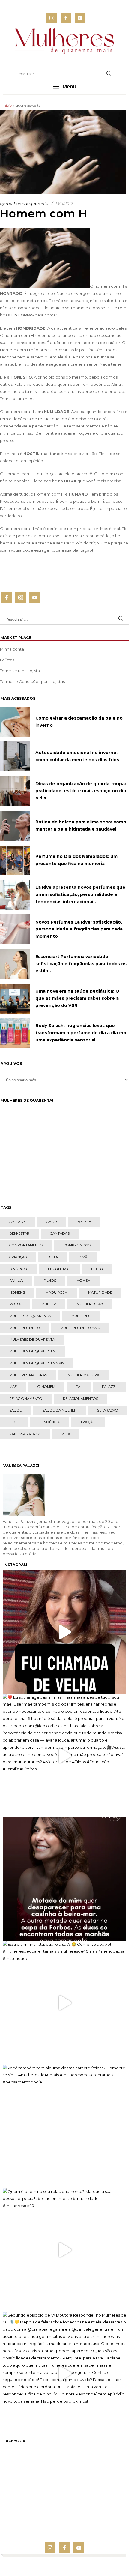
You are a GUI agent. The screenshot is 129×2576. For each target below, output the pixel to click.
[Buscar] (109, 74)
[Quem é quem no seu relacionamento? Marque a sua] (64, 2250)
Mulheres (81, 1316)
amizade (17, 1222)
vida (66, 1434)
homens (17, 1292)
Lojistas (7, 660)
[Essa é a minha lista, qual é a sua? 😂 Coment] (64, 2003)
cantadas (60, 1233)
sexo (14, 1422)
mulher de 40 (90, 1304)
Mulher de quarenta (30, 1316)
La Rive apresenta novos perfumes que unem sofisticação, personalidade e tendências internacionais (80, 894)
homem (84, 1281)
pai (79, 1387)
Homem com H (44, 214)
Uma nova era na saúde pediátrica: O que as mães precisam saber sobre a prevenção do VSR (77, 998)
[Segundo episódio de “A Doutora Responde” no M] (64, 2374)
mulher (49, 1304)
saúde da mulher (59, 1410)
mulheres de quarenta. (32, 1351)
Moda (15, 1304)
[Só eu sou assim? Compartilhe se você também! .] (64, 1879)
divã (83, 1257)
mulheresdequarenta (27, 203)
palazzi (109, 1387)
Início (7, 105)
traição (88, 1422)
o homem (46, 1387)
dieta (53, 1257)
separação (108, 1410)
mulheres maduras (28, 1375)
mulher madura (84, 1375)
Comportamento (26, 1245)
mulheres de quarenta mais (37, 1363)
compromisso (77, 1245)
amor (52, 1222)
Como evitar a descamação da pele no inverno (79, 722)
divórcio (18, 1269)
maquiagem (57, 1292)
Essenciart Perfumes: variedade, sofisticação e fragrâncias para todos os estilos (81, 964)
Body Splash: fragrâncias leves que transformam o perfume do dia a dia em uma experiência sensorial (81, 1033)
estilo (97, 1269)
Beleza (84, 1222)
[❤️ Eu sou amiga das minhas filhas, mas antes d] (64, 1756)
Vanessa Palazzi (25, 1434)
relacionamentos (81, 1399)
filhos (50, 1281)
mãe (13, 1387)
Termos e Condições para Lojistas (32, 681)
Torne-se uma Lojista (20, 671)
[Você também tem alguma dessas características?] (64, 2126)
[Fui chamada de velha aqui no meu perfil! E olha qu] (64, 1632)
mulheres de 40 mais (80, 1328)
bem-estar (19, 1233)
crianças (18, 1257)
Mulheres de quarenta (32, 1340)
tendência (49, 1422)
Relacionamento (26, 1399)
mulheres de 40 (24, 1328)
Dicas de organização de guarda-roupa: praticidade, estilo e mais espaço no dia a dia (81, 791)
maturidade (100, 1292)
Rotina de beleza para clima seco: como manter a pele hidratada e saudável (81, 825)
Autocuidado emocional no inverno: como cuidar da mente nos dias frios (77, 756)
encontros (59, 1269)
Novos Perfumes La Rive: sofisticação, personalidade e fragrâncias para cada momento (79, 929)
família (16, 1281)
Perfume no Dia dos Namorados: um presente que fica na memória (76, 860)
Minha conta (12, 649)
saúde (15, 1410)
